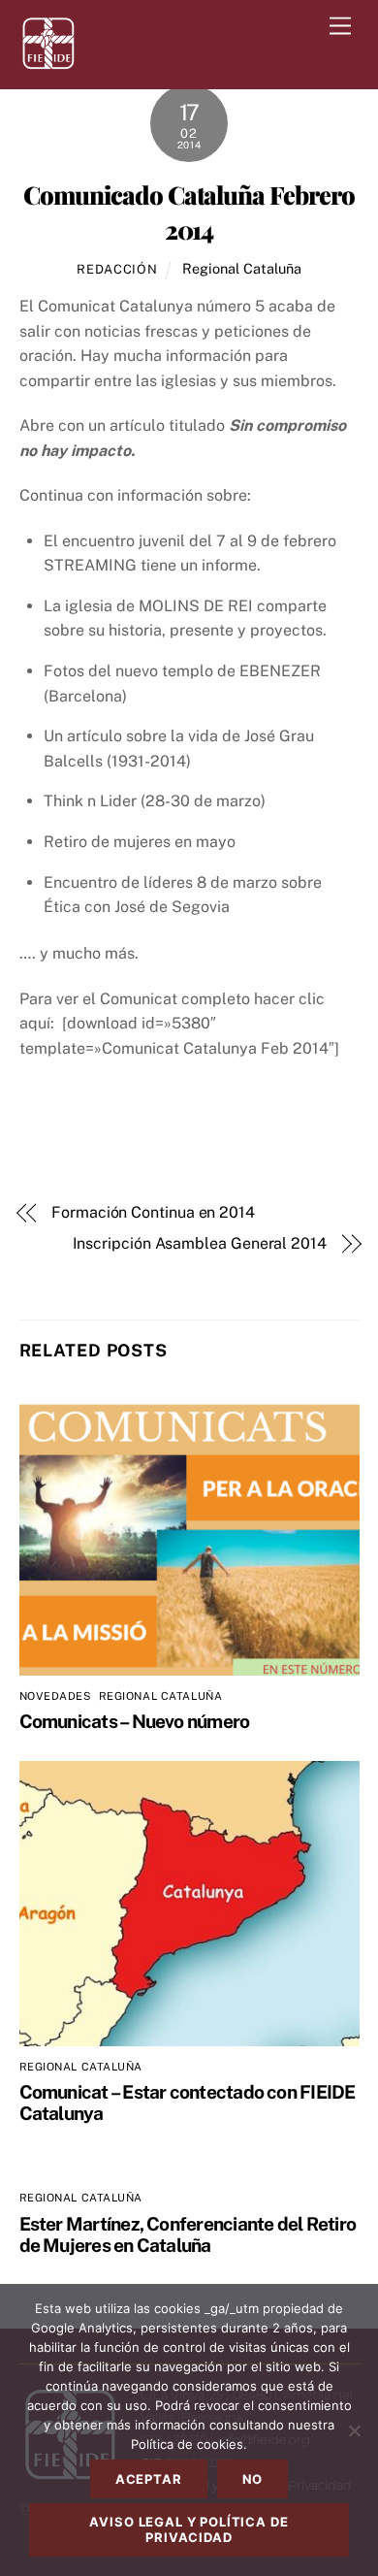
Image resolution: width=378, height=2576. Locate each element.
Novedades (56, 1696)
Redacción (117, 269)
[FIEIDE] (48, 65)
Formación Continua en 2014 (153, 1212)
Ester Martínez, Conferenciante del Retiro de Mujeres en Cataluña (188, 2234)
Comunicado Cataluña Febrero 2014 (189, 212)
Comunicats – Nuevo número (135, 1721)
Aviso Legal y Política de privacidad (189, 2529)
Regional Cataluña (242, 268)
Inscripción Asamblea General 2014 (200, 1243)
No (253, 2479)
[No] (354, 2430)
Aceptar (149, 2479)
